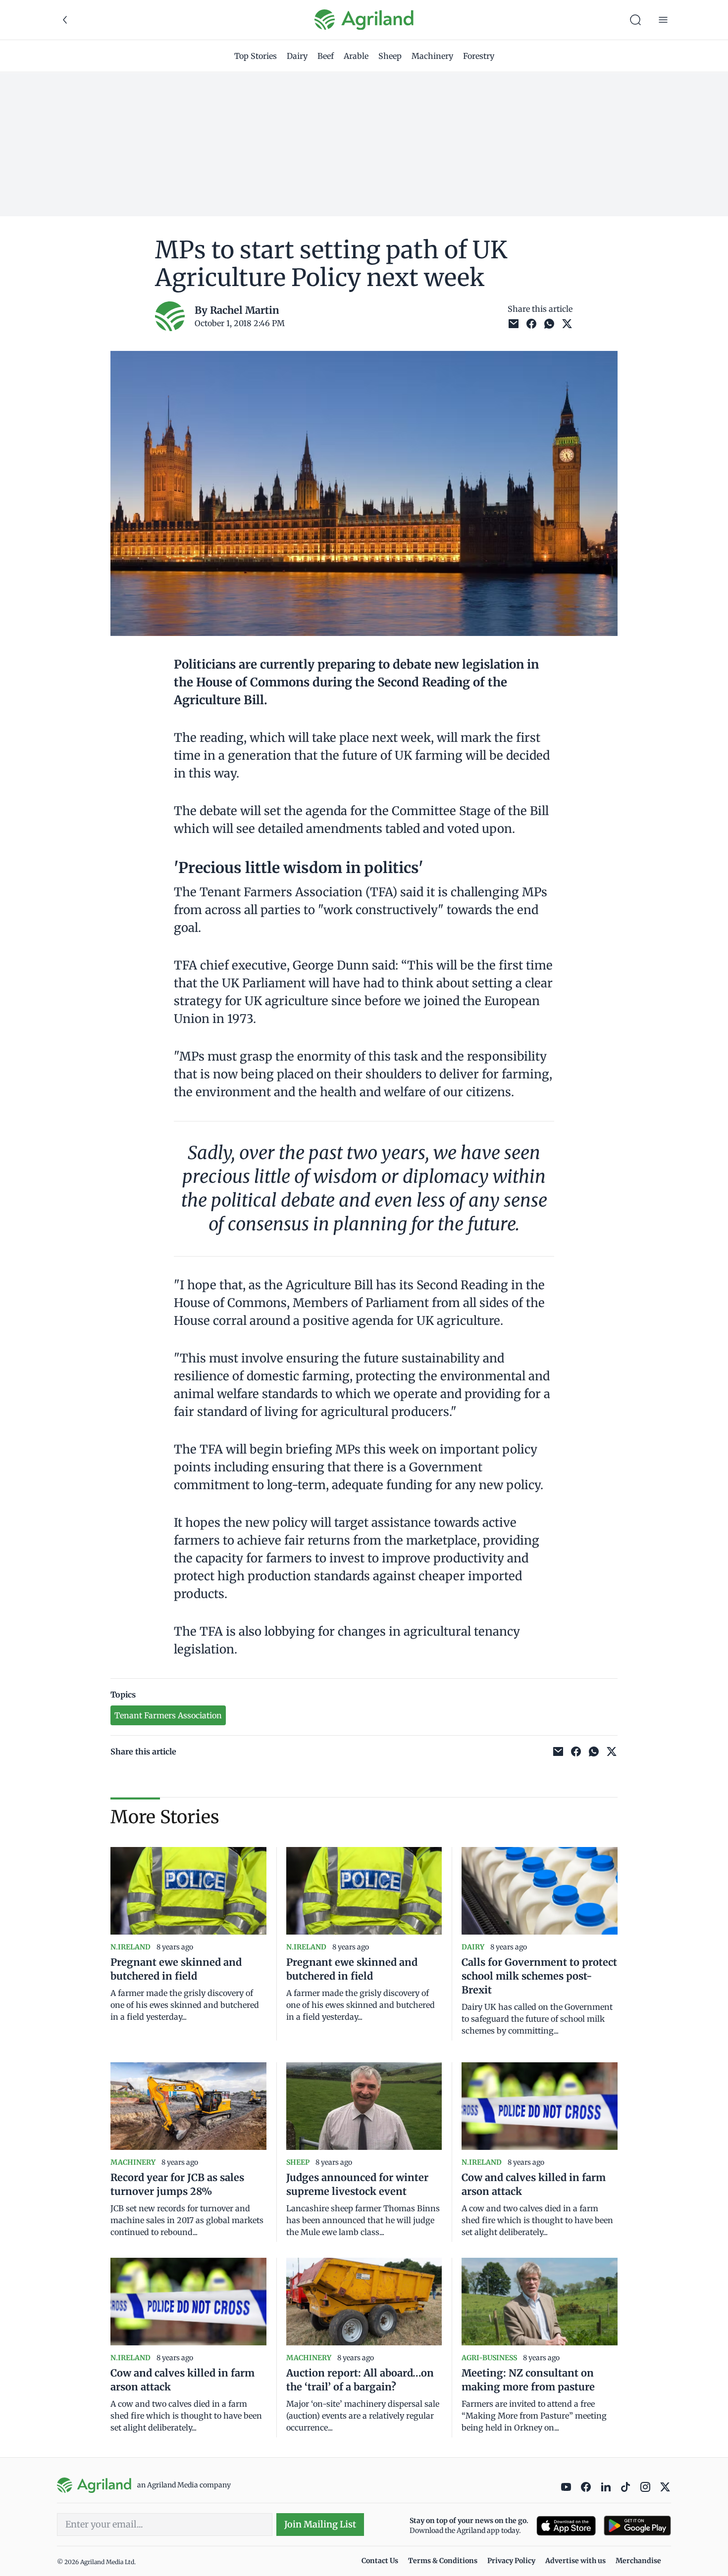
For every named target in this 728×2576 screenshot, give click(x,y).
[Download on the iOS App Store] (566, 2526)
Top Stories (256, 56)
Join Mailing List (320, 2524)
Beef (326, 56)
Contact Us (380, 2561)
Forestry (479, 56)
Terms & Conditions (443, 2561)
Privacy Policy (511, 2561)
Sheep (390, 56)
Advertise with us (575, 2561)
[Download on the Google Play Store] (637, 2526)
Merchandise (638, 2561)
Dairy (297, 56)
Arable (356, 56)
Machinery (432, 56)
